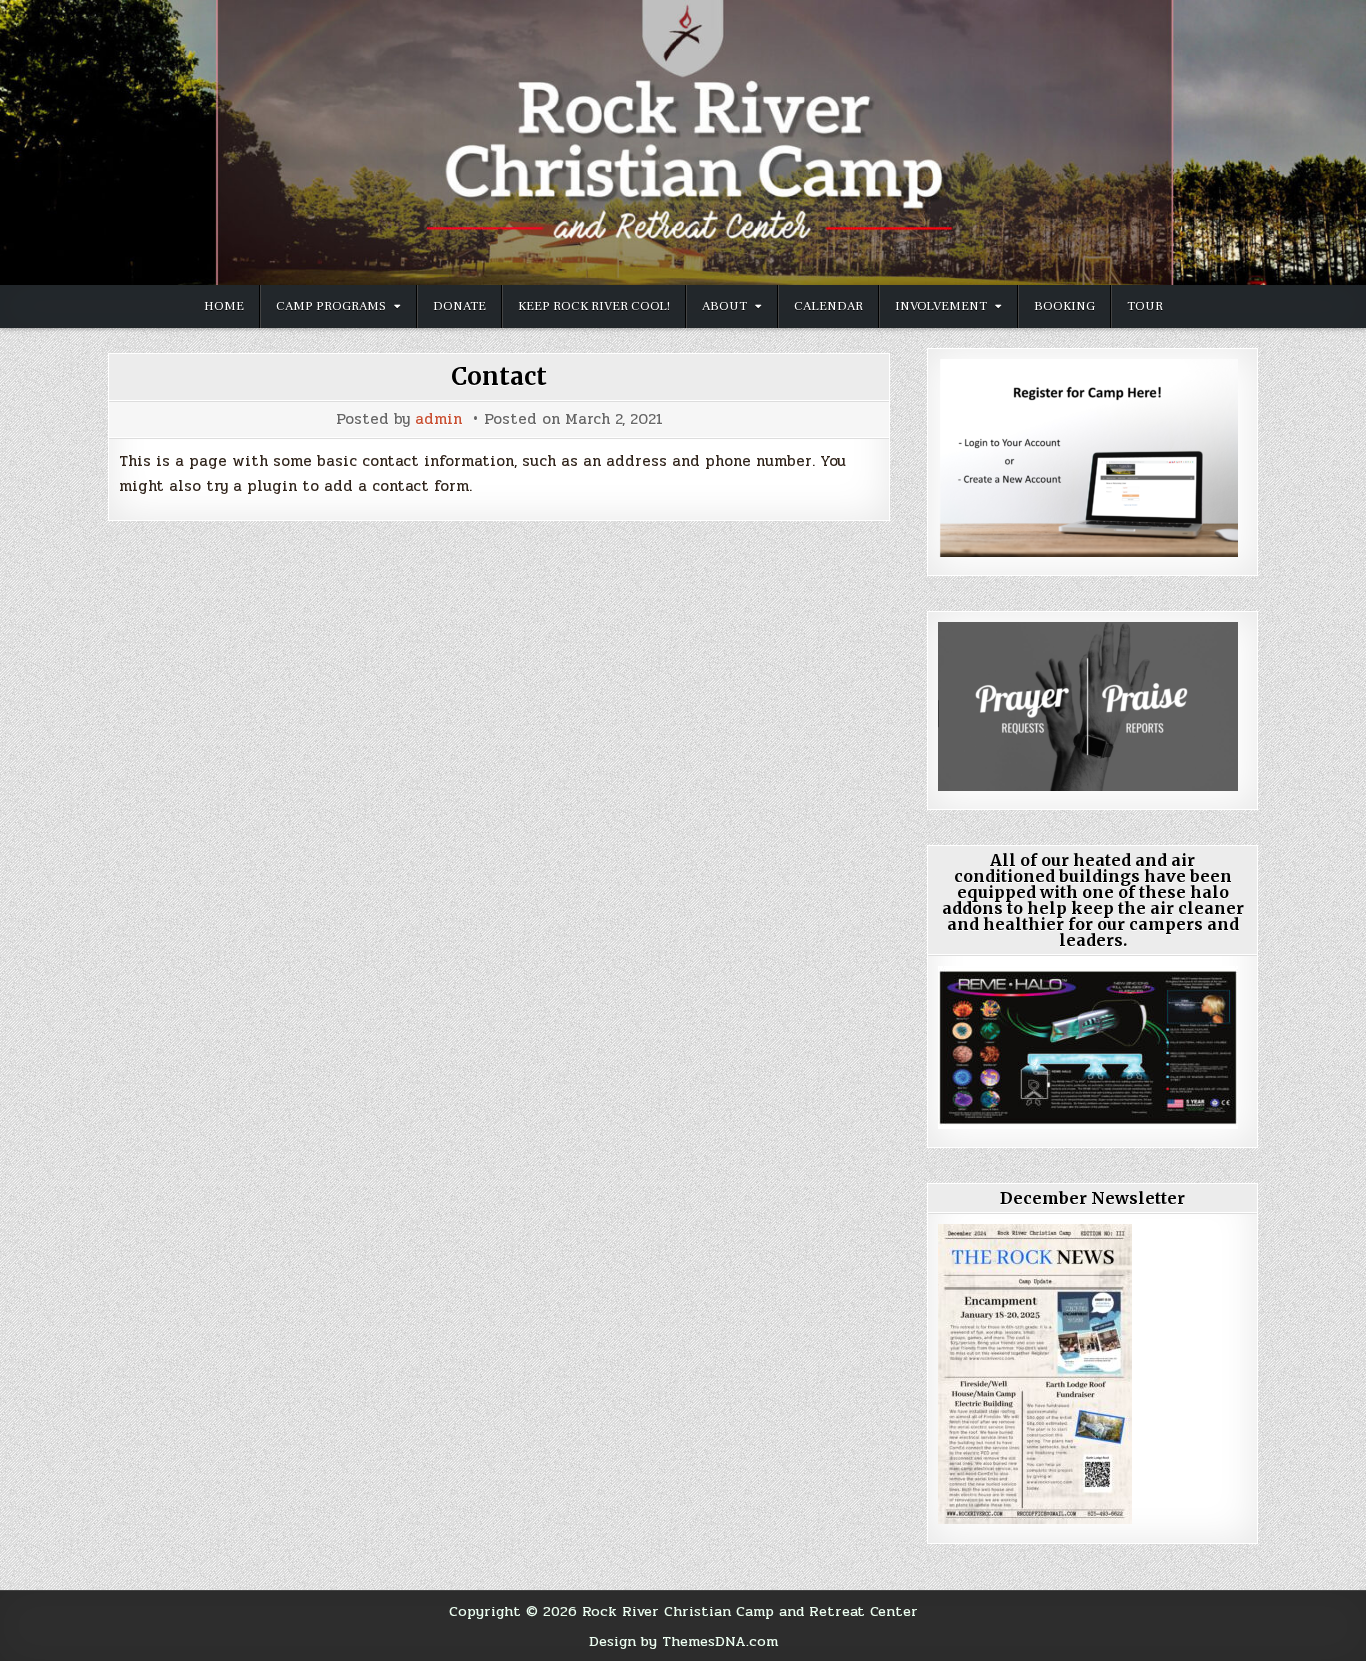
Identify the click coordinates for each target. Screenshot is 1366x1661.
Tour (1145, 306)
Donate (459, 306)
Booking (1064, 306)
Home (224, 306)
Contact (499, 376)
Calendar (828, 306)
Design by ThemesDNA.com (683, 1641)
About (724, 306)
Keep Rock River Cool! (594, 306)
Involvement (941, 306)
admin (438, 419)
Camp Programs (331, 306)
